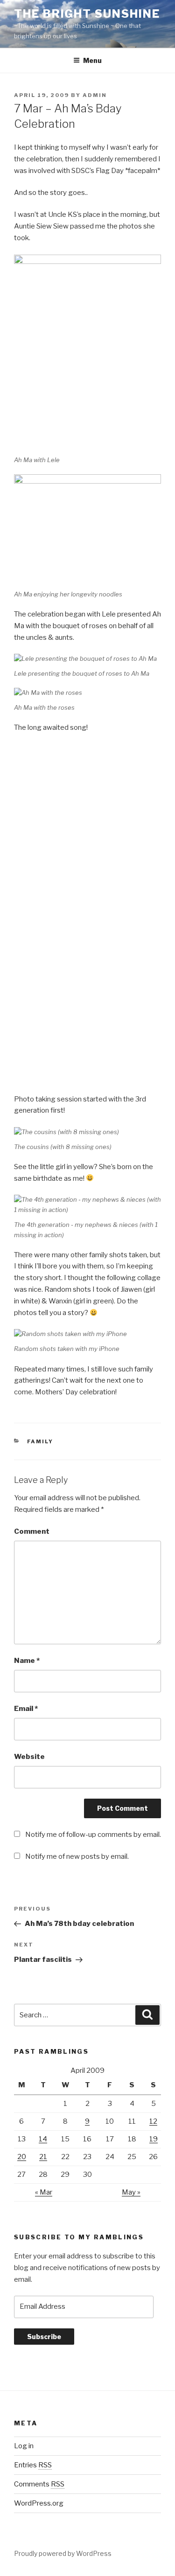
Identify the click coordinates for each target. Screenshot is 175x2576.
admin (95, 95)
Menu (92, 60)
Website (29, 1757)
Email (26, 1709)
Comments (39, 2484)
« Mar (44, 2192)
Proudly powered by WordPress (63, 2553)
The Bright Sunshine (87, 14)
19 (154, 2139)
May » (131, 2192)
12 (153, 2121)
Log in (24, 2446)
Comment (32, 1531)
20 (22, 2157)
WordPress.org (39, 2503)
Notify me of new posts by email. (77, 1856)
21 (43, 2157)
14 (43, 2139)
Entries (33, 2465)
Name (27, 1661)
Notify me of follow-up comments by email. (93, 1835)
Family (40, 1441)
